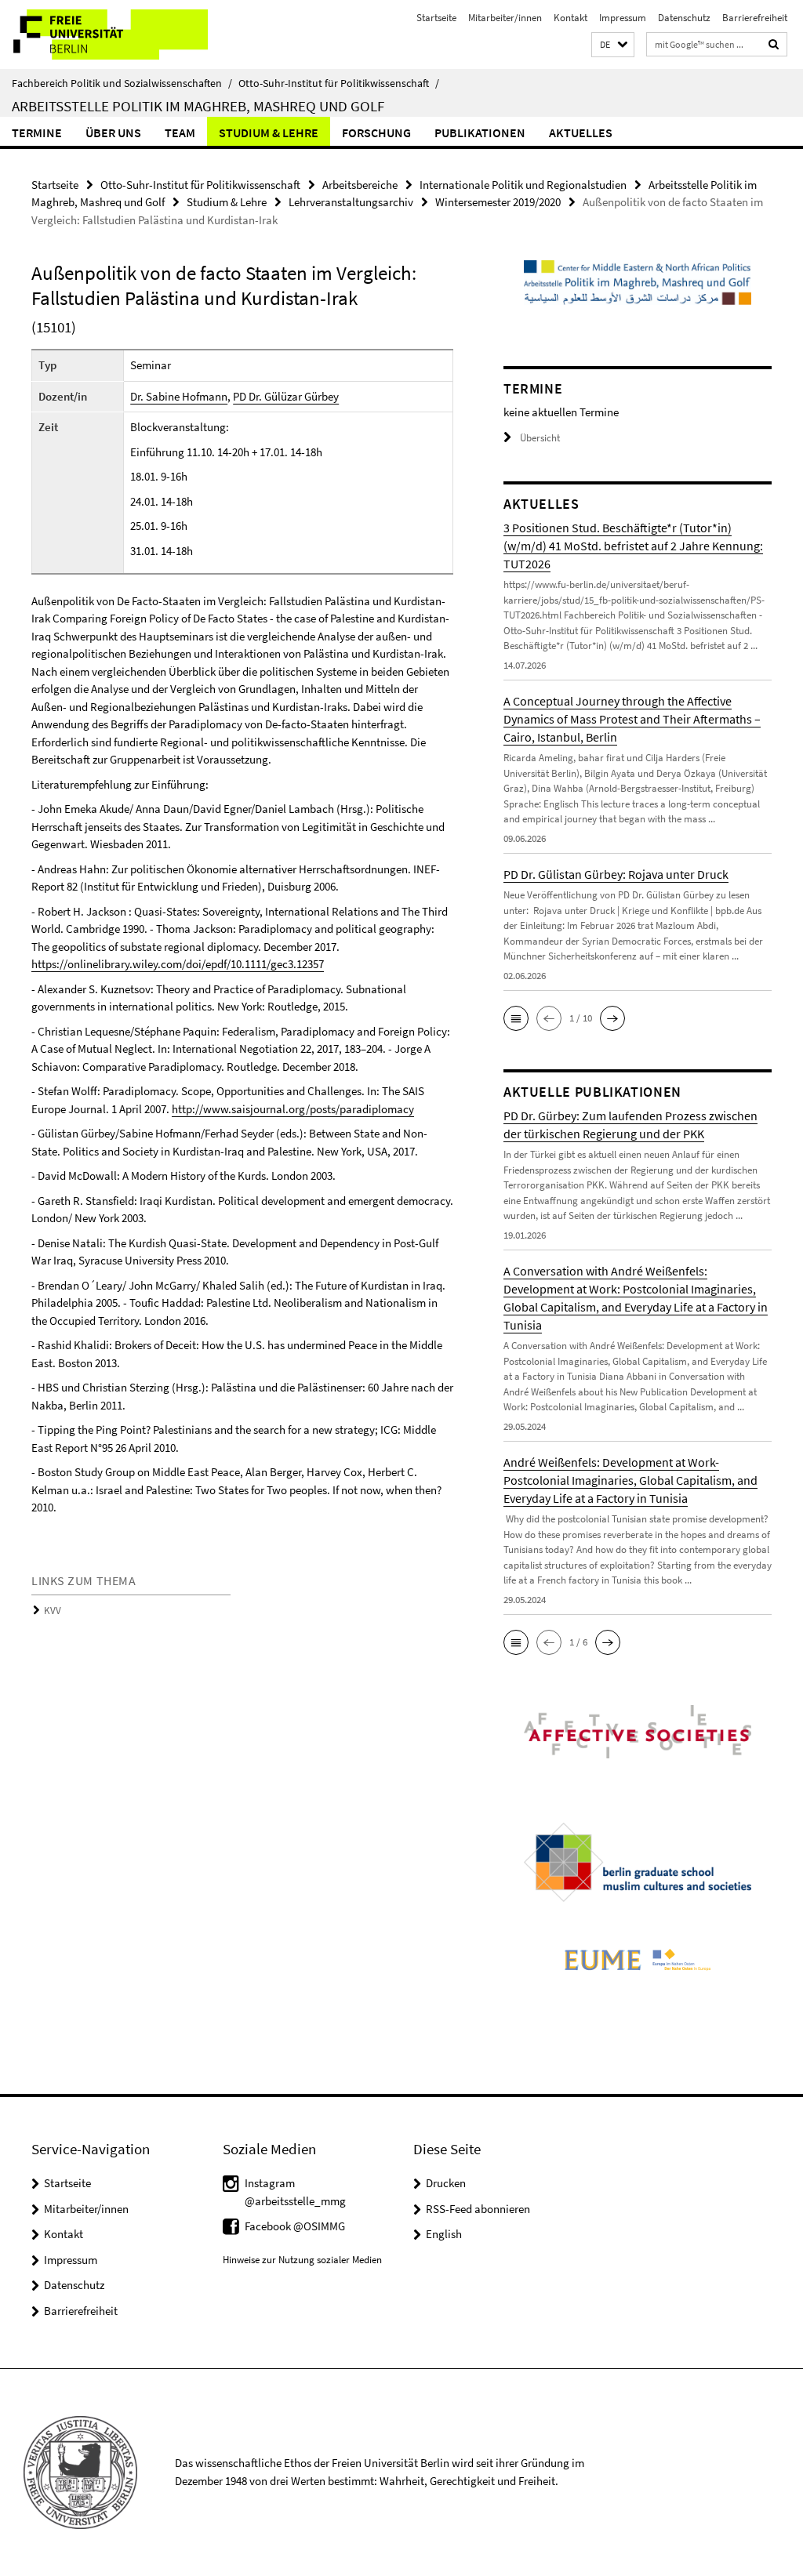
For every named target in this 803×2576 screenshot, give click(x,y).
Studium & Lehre (269, 132)
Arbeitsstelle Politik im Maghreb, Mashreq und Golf (198, 106)
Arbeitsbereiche (360, 185)
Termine (37, 132)
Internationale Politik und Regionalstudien (523, 185)
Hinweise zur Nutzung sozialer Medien (302, 2260)
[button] (613, 45)
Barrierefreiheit (755, 18)
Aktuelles (581, 132)
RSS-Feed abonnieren (478, 2209)
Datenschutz (684, 18)
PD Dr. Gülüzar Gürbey (286, 396)
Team (180, 132)
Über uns (113, 132)
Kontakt (570, 18)
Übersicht (540, 438)
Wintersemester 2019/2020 (498, 202)
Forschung (376, 132)
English (444, 2234)
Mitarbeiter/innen (505, 18)
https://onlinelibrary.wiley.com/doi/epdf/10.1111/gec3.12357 (178, 964)
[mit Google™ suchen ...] (774, 44)
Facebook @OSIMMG (295, 2226)
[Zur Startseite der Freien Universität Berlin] (104, 34)
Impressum (623, 18)
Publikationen (480, 132)
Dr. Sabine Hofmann (179, 396)
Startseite (436, 18)
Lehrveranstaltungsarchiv (351, 202)
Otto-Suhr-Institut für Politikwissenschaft (339, 83)
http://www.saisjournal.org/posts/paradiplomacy (293, 1109)
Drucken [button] (446, 2183)
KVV (53, 1611)
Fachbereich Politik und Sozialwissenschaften (122, 83)
